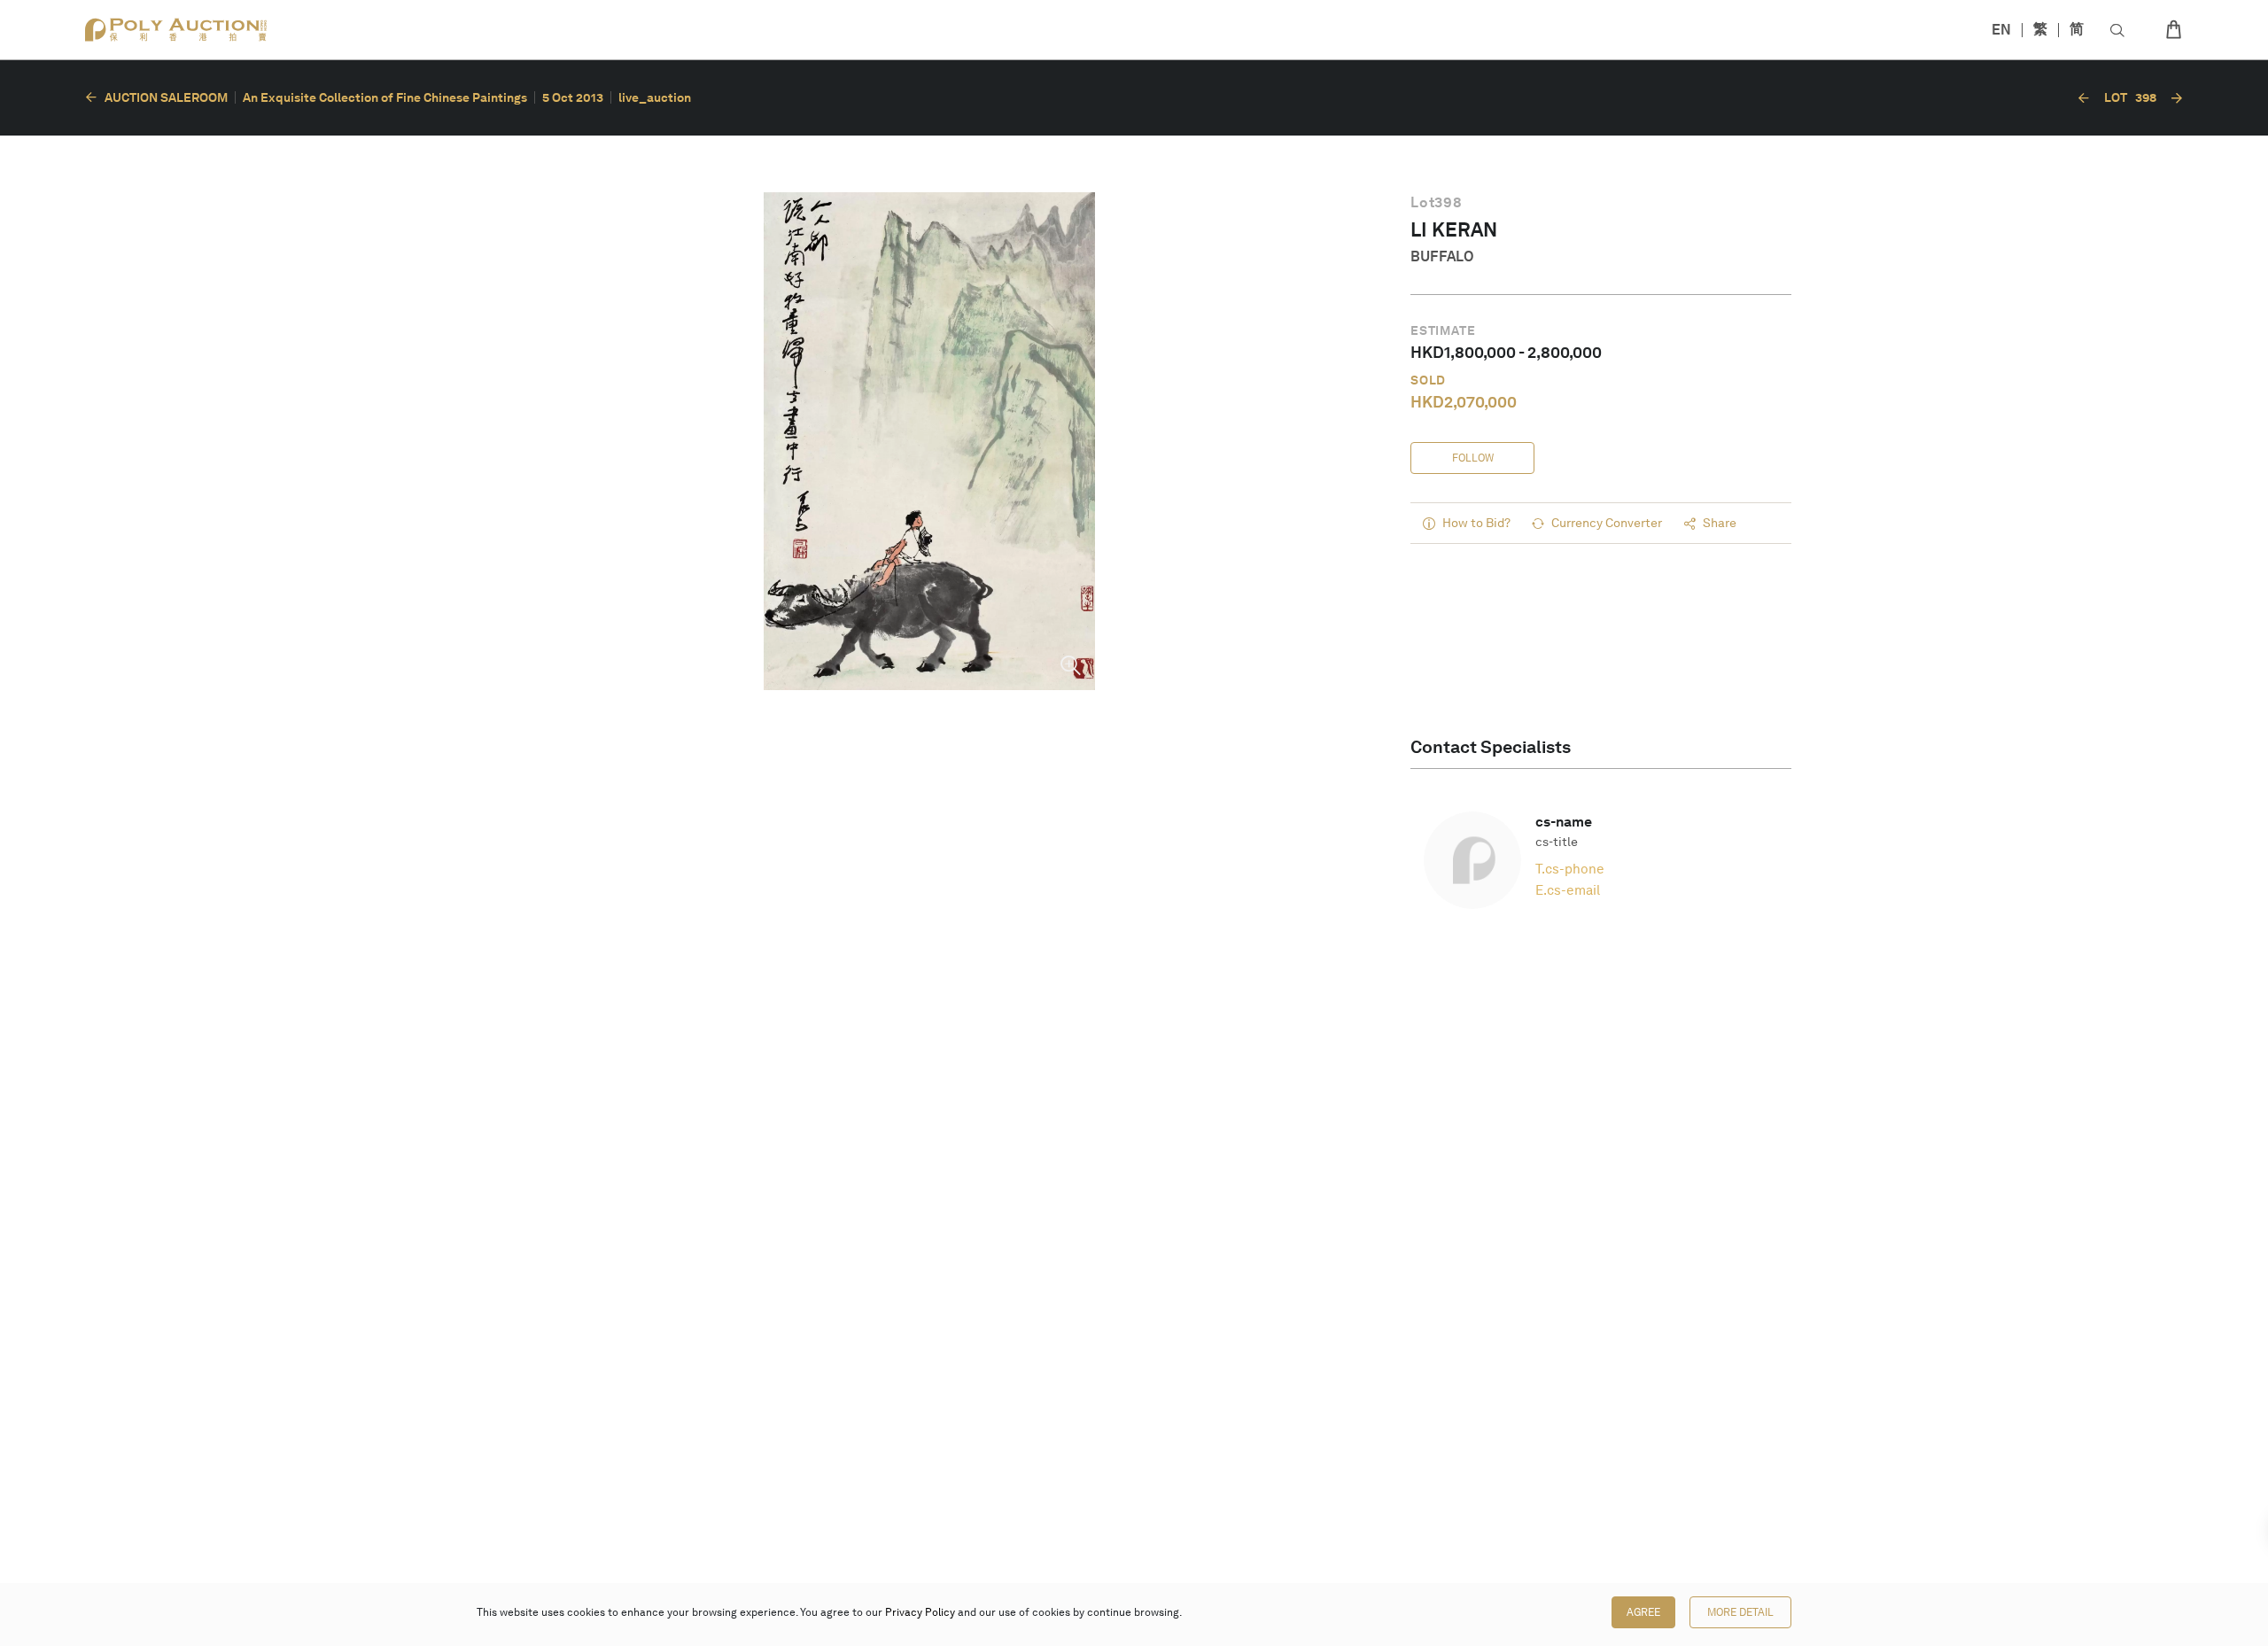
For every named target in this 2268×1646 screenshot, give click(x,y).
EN (2001, 30)
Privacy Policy (920, 1612)
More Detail (1740, 1612)
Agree (1643, 1612)
